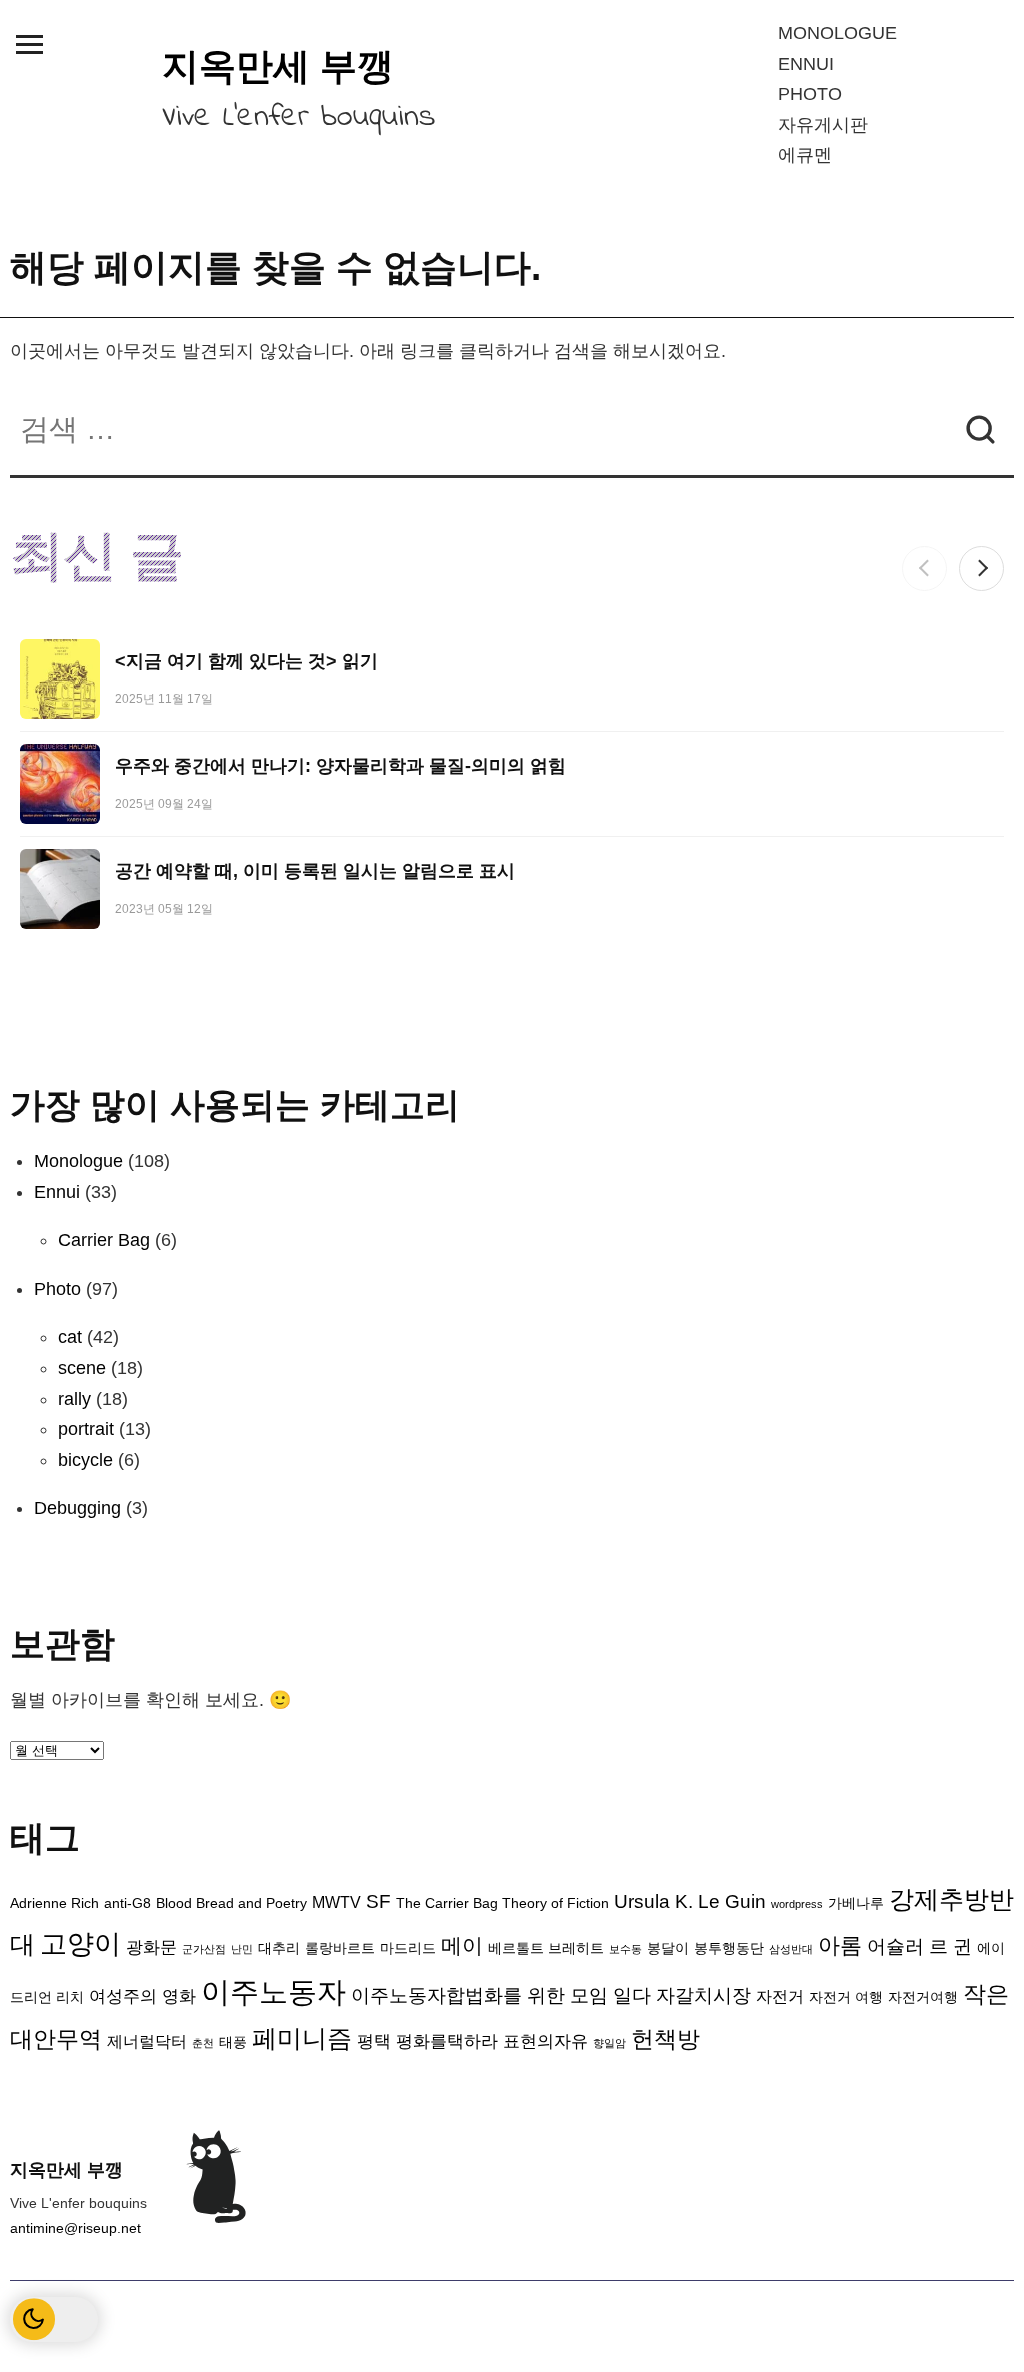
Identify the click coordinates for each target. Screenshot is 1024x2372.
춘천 (203, 2043)
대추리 (279, 1948)
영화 (179, 1996)
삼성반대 (791, 1949)
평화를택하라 (447, 2041)
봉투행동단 (729, 1948)
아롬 (840, 1945)
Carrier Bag (104, 1240)
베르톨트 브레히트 (546, 1948)
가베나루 (856, 1903)
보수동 (625, 1949)
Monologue (837, 33)
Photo (810, 94)
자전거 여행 (846, 1997)
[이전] (924, 568)
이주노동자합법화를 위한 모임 (479, 1995)
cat (70, 1337)
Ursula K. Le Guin (690, 1901)
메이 (462, 1945)
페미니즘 (302, 2038)
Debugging (77, 1508)
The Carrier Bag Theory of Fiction (502, 1903)
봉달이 (668, 1948)
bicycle (85, 1460)
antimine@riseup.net (75, 2228)
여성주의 (123, 1996)
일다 (632, 1995)
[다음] (981, 568)
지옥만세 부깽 (278, 66)
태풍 (233, 2042)
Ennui (806, 64)
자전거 (780, 1996)
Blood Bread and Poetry (231, 1903)
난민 (242, 1949)
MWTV (336, 1902)
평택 (374, 2041)
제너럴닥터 (147, 2041)
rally (74, 1399)
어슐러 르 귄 (919, 1946)
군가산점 (204, 1949)
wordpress (797, 1904)
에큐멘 (805, 155)
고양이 (80, 1943)
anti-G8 (127, 1903)
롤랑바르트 (340, 1948)
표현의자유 (545, 2041)
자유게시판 (823, 125)
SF (378, 1901)
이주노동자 (273, 1991)
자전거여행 (923, 1997)
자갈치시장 (703, 1995)
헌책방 (665, 2039)
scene (82, 1368)
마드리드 (408, 1948)
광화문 (151, 1947)
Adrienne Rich (54, 1903)
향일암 (609, 2043)
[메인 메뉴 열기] (29, 44)
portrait (86, 1429)
